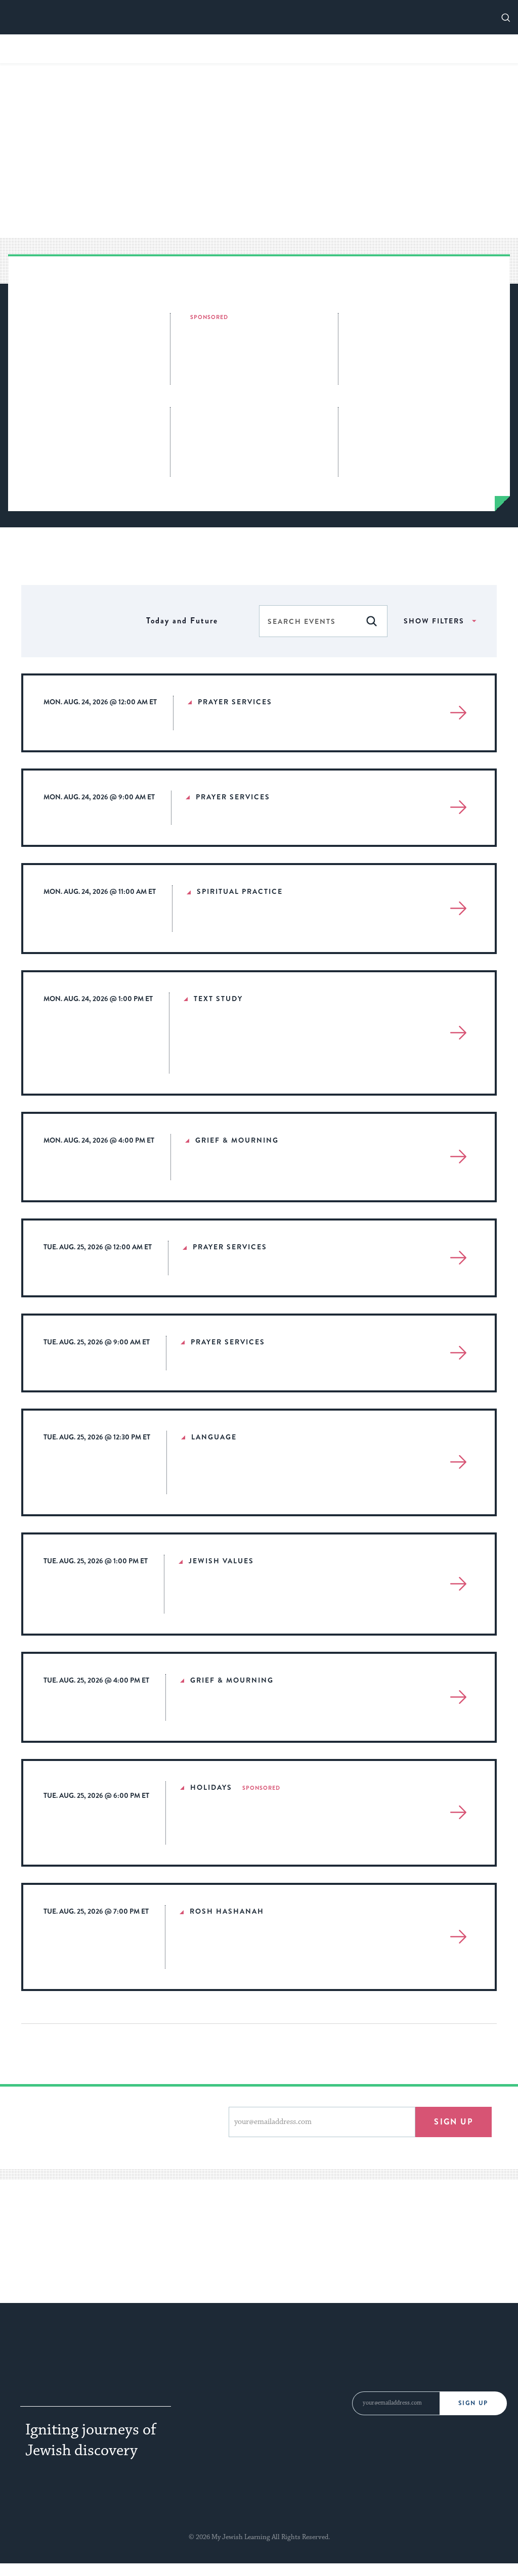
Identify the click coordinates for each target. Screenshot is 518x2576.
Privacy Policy (232, 2526)
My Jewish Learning (450, 2502)
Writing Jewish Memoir (402, 48)
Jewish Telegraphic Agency (85, 2502)
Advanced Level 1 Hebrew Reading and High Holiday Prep (280, 1477)
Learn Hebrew (323, 2394)
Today (74, 621)
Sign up (454, 2122)
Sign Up (473, 2403)
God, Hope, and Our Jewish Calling (279, 1605)
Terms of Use (288, 2526)
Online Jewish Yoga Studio (266, 923)
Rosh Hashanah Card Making (185, 48)
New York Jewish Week (199, 2502)
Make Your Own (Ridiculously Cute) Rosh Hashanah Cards (416, 333)
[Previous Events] (120, 621)
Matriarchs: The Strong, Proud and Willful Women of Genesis (426, 427)
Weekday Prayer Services (262, 721)
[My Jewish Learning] (98, 2361)
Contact (309, 2351)
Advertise (208, 2372)
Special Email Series (231, 2394)
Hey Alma (380, 2502)
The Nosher (280, 2502)
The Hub (310, 2372)
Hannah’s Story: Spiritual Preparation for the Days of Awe (274, 1951)
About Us (207, 2351)
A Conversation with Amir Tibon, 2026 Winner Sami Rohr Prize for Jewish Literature (252, 435)
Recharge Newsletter (233, 2416)
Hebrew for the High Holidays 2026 (79, 421)
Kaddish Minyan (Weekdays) (270, 1171)
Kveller (333, 2502)
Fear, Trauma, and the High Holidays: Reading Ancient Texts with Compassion (278, 1047)
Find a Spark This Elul (299, 48)
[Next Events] (132, 621)
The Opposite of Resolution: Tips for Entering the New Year (255, 350)
